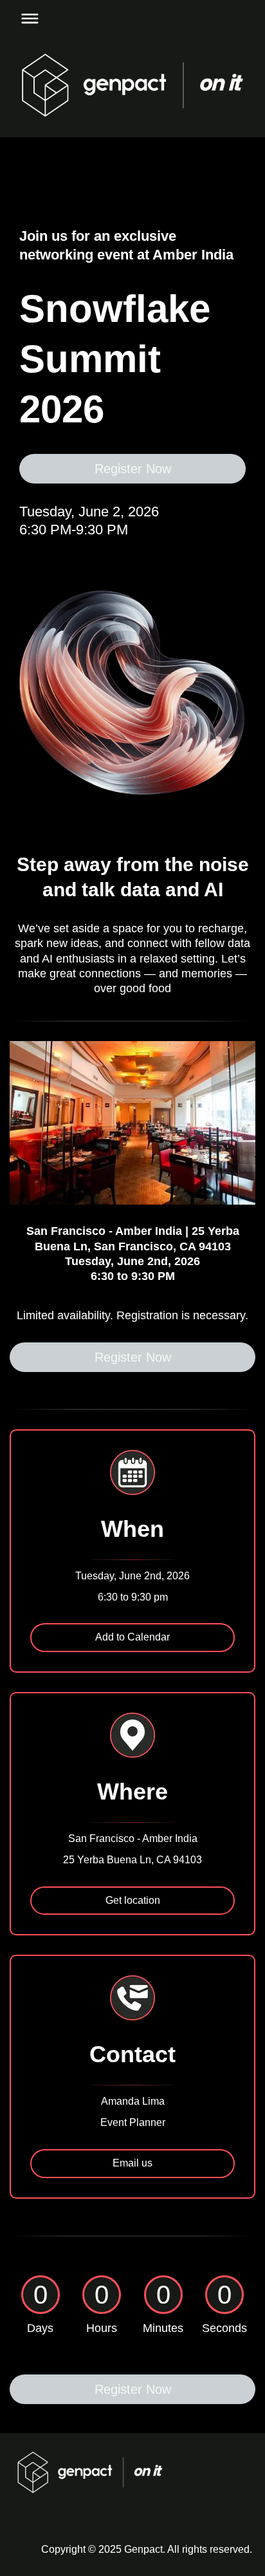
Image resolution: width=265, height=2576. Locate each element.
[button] (27, 17)
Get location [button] (133, 1900)
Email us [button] (132, 2163)
